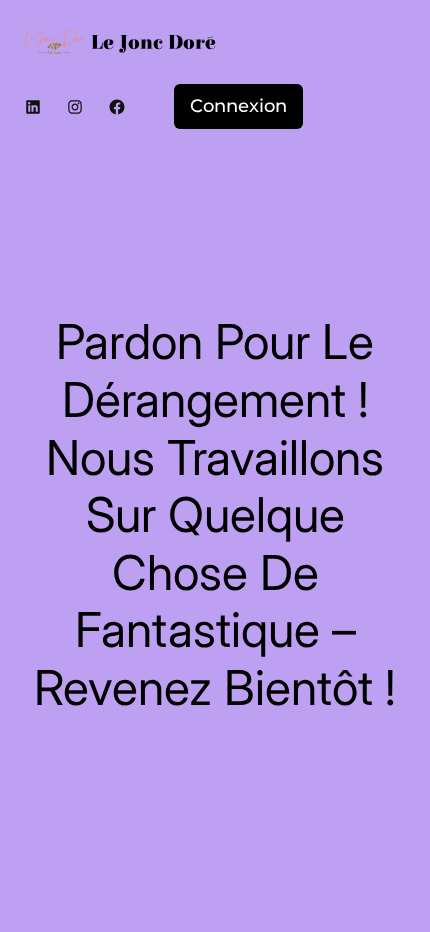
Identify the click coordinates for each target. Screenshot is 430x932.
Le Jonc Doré (153, 42)
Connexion (238, 106)
